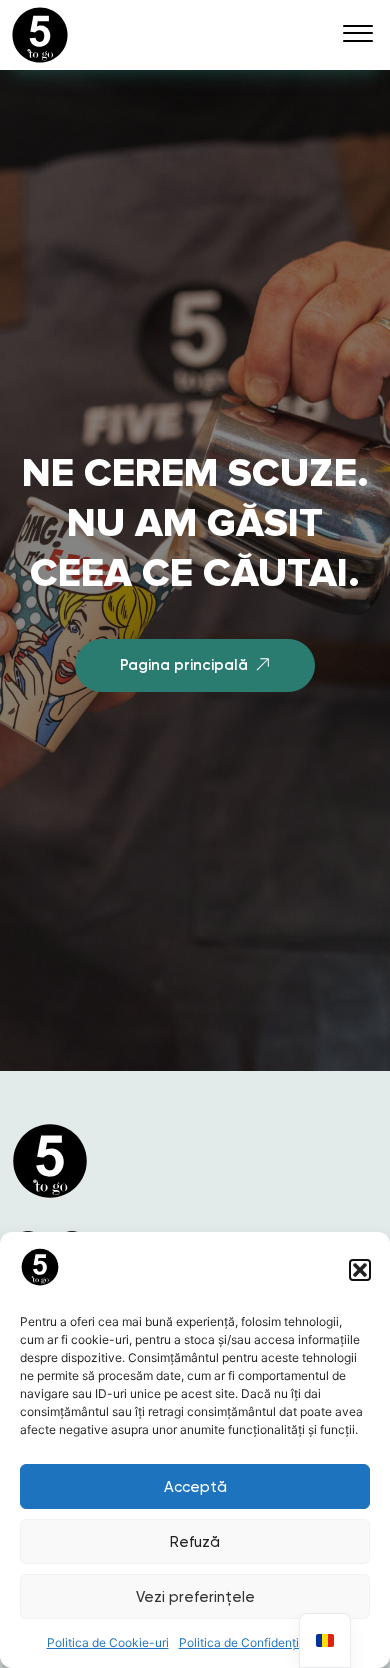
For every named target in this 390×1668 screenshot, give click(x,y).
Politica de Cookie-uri (108, 1642)
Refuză (195, 1542)
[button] (360, 1270)
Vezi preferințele (195, 1597)
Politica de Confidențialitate (256, 1642)
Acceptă (195, 1487)
